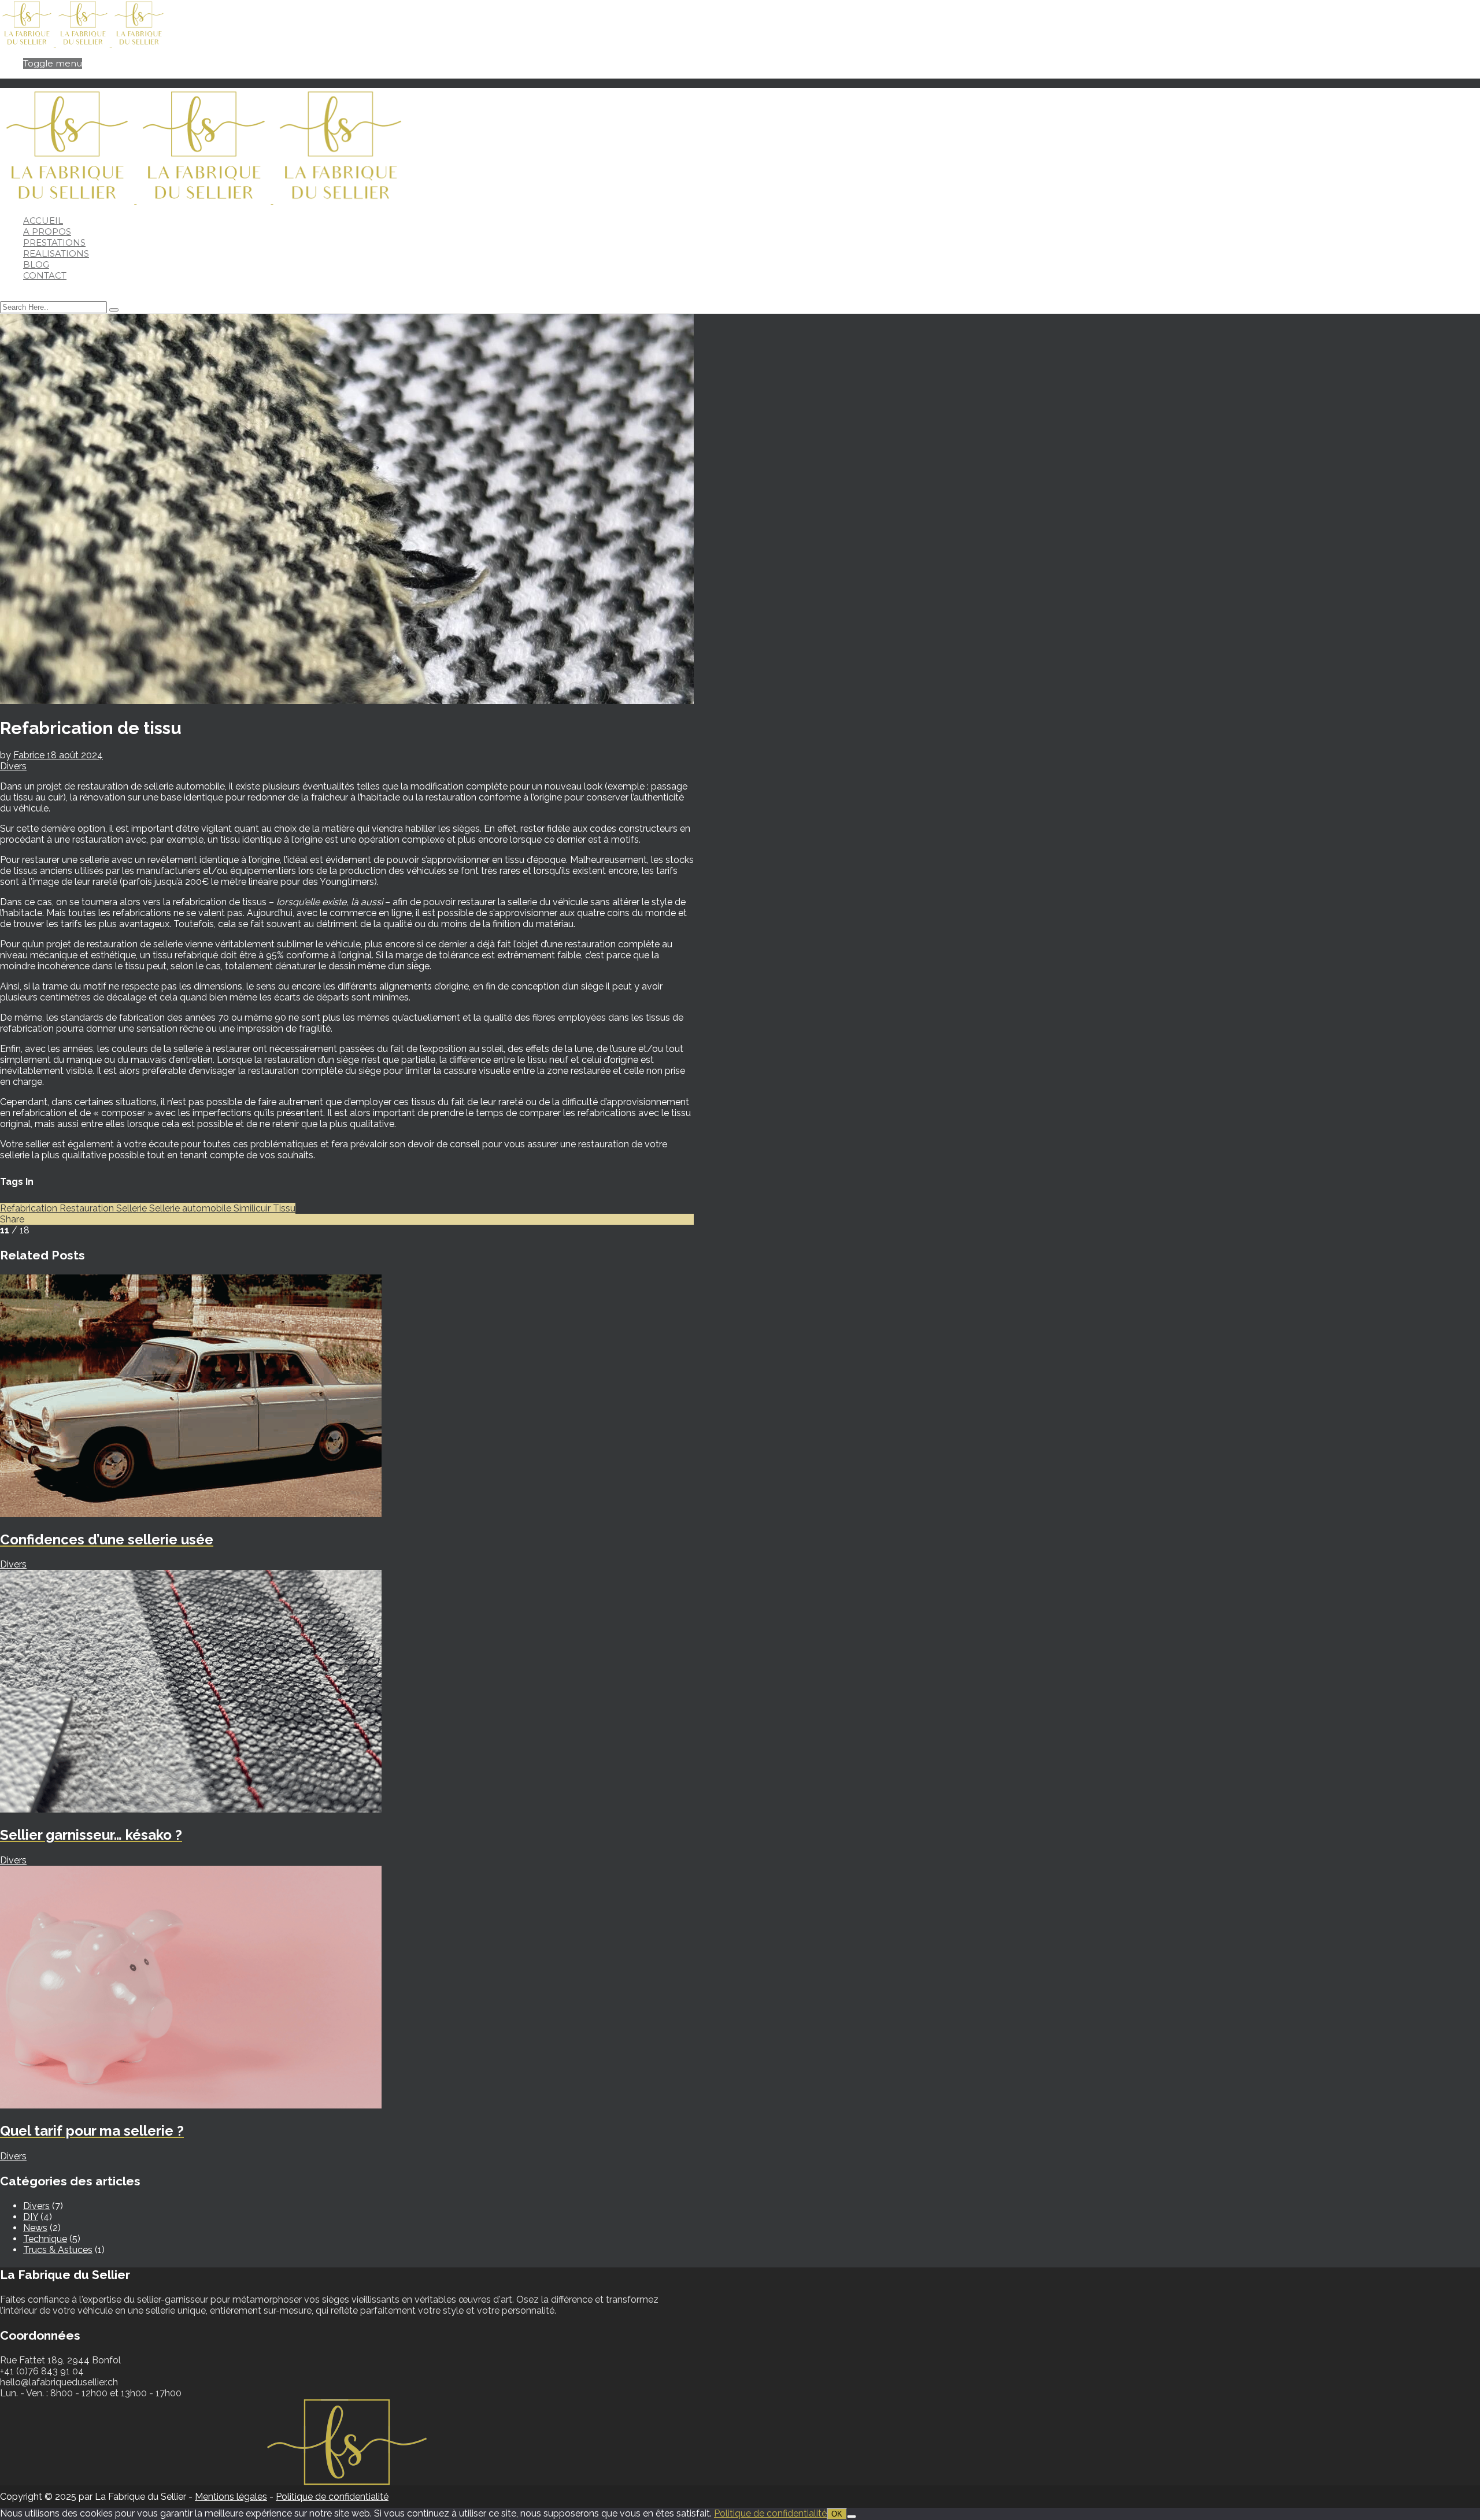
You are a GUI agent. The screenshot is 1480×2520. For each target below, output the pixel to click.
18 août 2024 (75, 755)
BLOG (36, 264)
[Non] (852, 2517)
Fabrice (30, 755)
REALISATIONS (56, 253)
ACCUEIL (43, 220)
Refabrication (30, 1208)
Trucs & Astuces (58, 2250)
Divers (13, 766)
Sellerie (133, 1208)
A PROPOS (47, 231)
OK (837, 2514)
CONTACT (45, 275)
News (35, 2228)
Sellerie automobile (191, 1208)
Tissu (284, 1208)
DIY (31, 2217)
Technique (45, 2239)
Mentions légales (231, 2497)
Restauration (88, 1208)
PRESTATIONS (54, 242)
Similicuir (253, 1208)
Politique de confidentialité (332, 2497)
